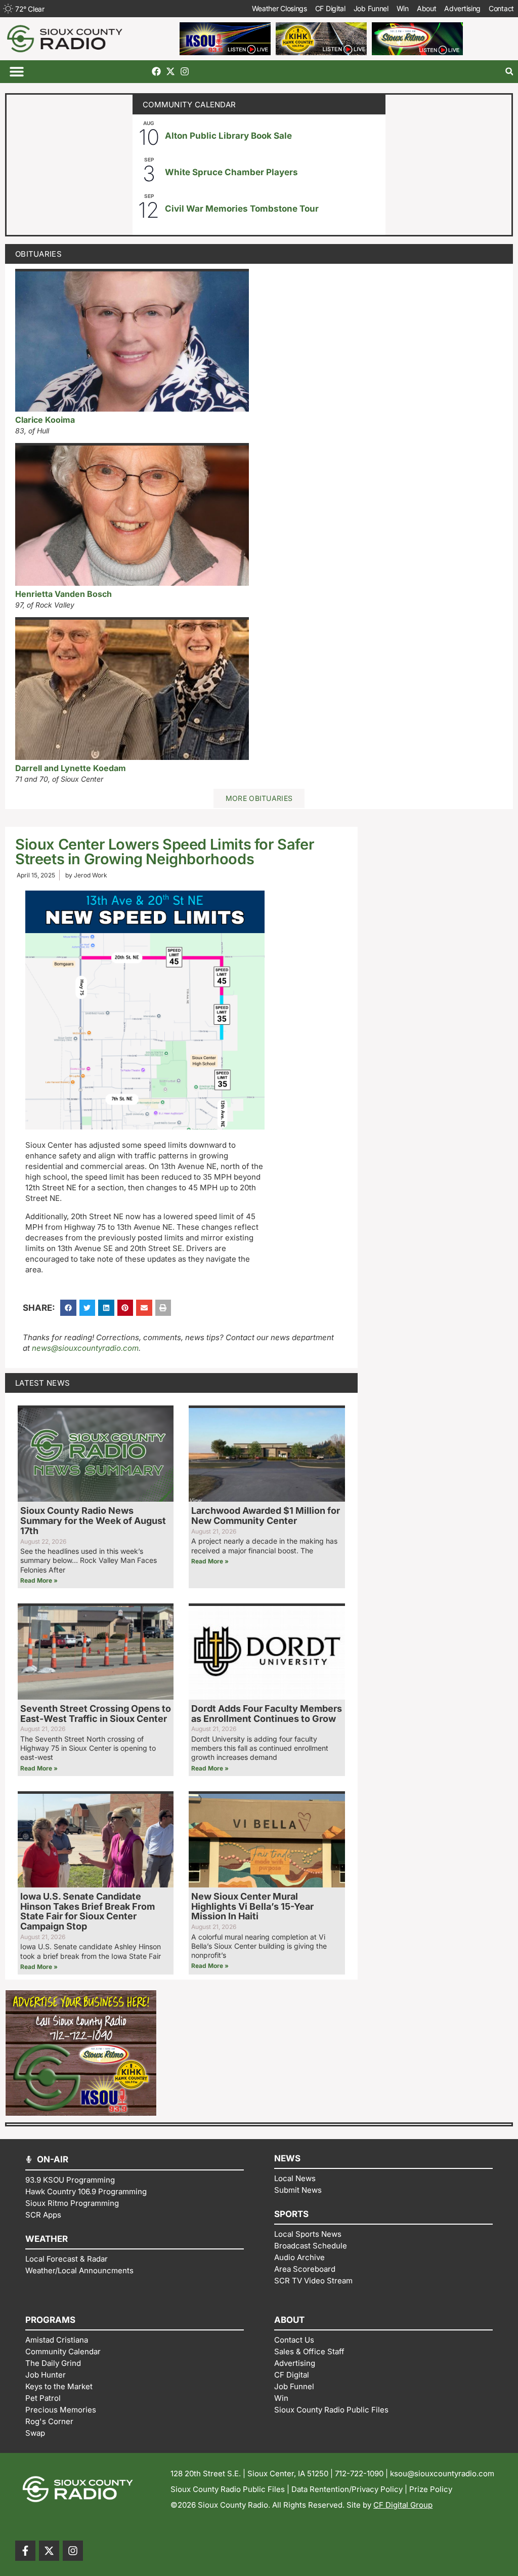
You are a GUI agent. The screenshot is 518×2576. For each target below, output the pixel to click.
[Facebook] (156, 71)
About (427, 8)
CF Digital (330, 8)
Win (403, 8)
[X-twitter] (170, 71)
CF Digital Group (403, 2505)
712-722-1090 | (362, 2473)
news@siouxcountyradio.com (85, 1348)
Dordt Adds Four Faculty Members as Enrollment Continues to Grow (267, 1714)
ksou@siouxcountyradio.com (442, 2473)
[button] (16, 72)
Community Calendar (189, 105)
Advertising (462, 8)
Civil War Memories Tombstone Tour (242, 209)
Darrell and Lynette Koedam (71, 768)
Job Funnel (371, 8)
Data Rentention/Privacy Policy (347, 2489)
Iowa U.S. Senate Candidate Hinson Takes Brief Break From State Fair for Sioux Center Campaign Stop (88, 1911)
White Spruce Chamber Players (231, 172)
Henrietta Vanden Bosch (63, 594)
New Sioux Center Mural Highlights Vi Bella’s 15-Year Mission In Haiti (252, 1906)
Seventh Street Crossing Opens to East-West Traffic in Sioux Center (96, 1714)
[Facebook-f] (25, 2551)
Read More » (39, 1580)
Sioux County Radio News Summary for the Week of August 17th (93, 1521)
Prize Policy (431, 2489)
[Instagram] (185, 71)
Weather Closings (279, 8)
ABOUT (289, 2320)
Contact (501, 8)
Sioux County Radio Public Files (228, 2489)
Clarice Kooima (45, 420)
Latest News (42, 1383)
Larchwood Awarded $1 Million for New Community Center (266, 1516)
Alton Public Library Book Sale (228, 136)
